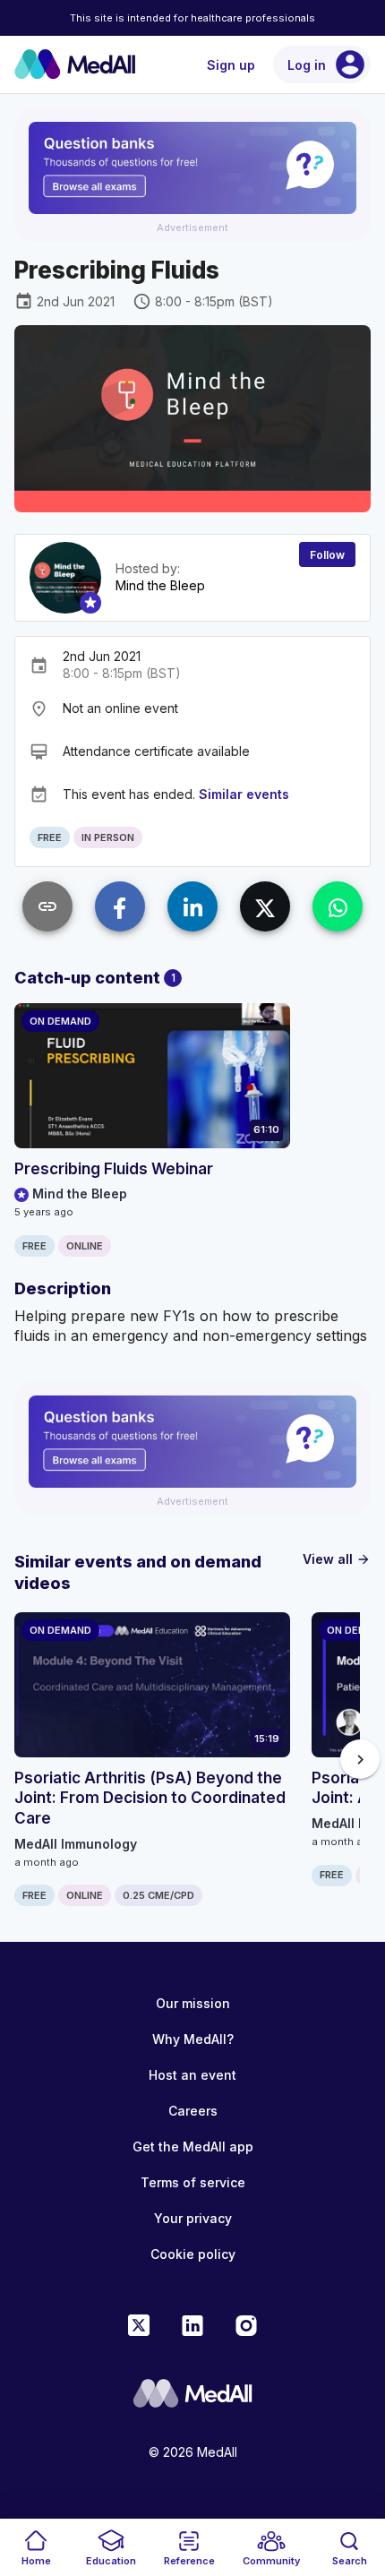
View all (337, 1559)
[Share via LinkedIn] (192, 906)
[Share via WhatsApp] (338, 906)
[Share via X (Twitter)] (265, 906)
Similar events (244, 794)
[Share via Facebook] (120, 906)
